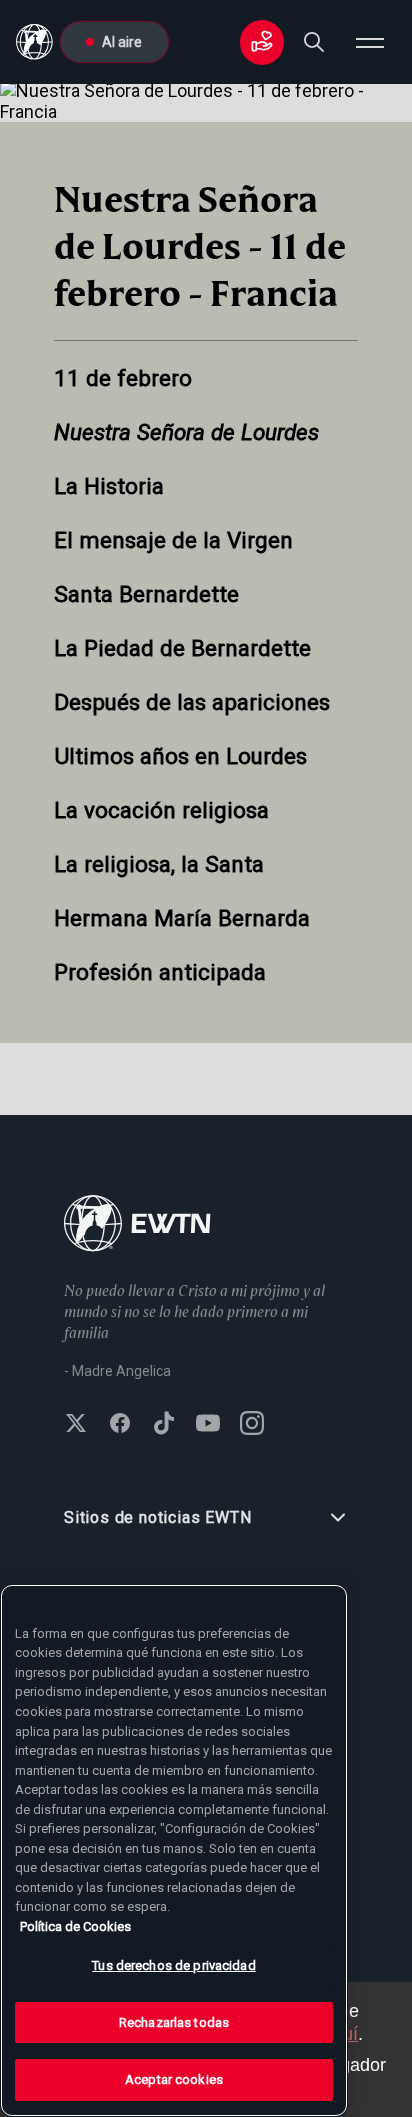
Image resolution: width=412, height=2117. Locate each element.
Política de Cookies (75, 1926)
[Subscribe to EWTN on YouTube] (208, 1425)
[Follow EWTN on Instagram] (252, 1425)
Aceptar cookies (174, 2079)
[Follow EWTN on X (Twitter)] (76, 1425)
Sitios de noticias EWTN (157, 1517)
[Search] (314, 42)
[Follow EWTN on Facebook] (120, 1425)
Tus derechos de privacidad (173, 1965)
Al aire (122, 42)
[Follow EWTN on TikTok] (164, 1425)
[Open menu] (370, 42)
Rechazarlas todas (174, 2022)
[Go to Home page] (137, 1225)
